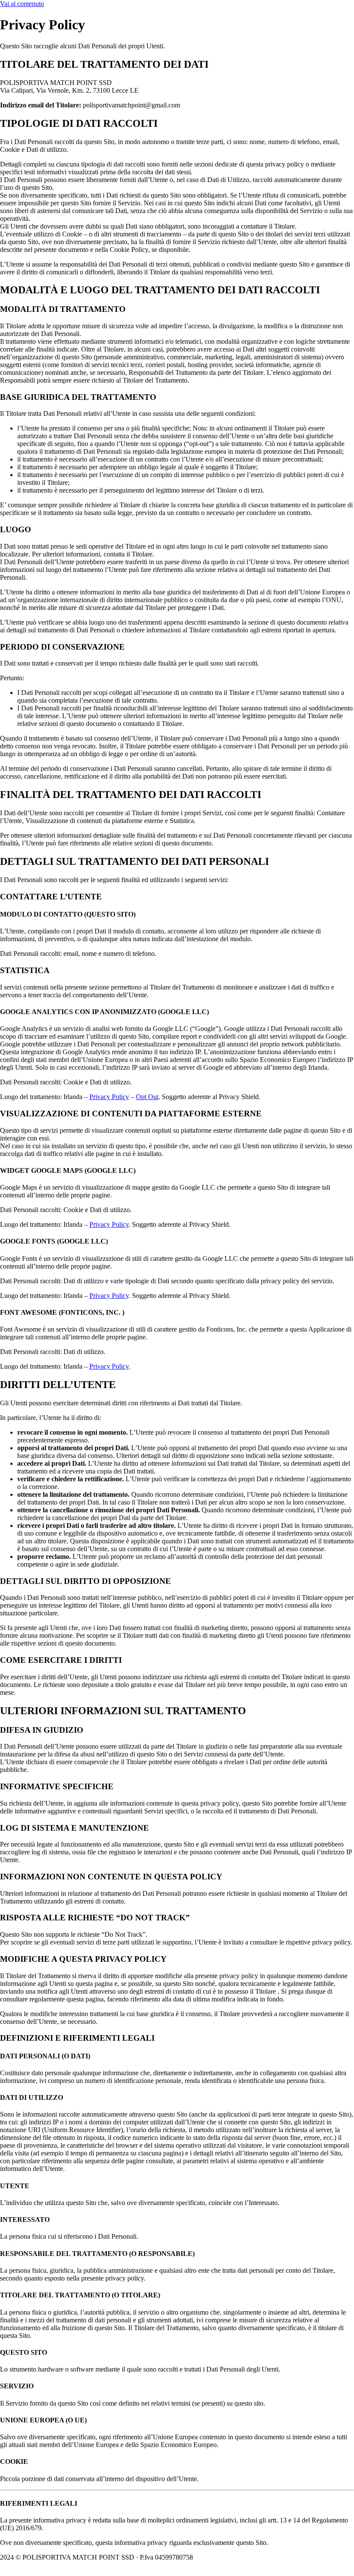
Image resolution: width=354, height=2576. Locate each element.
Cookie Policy (219, 2557)
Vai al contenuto (22, 4)
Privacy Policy (109, 1097)
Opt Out (147, 1097)
